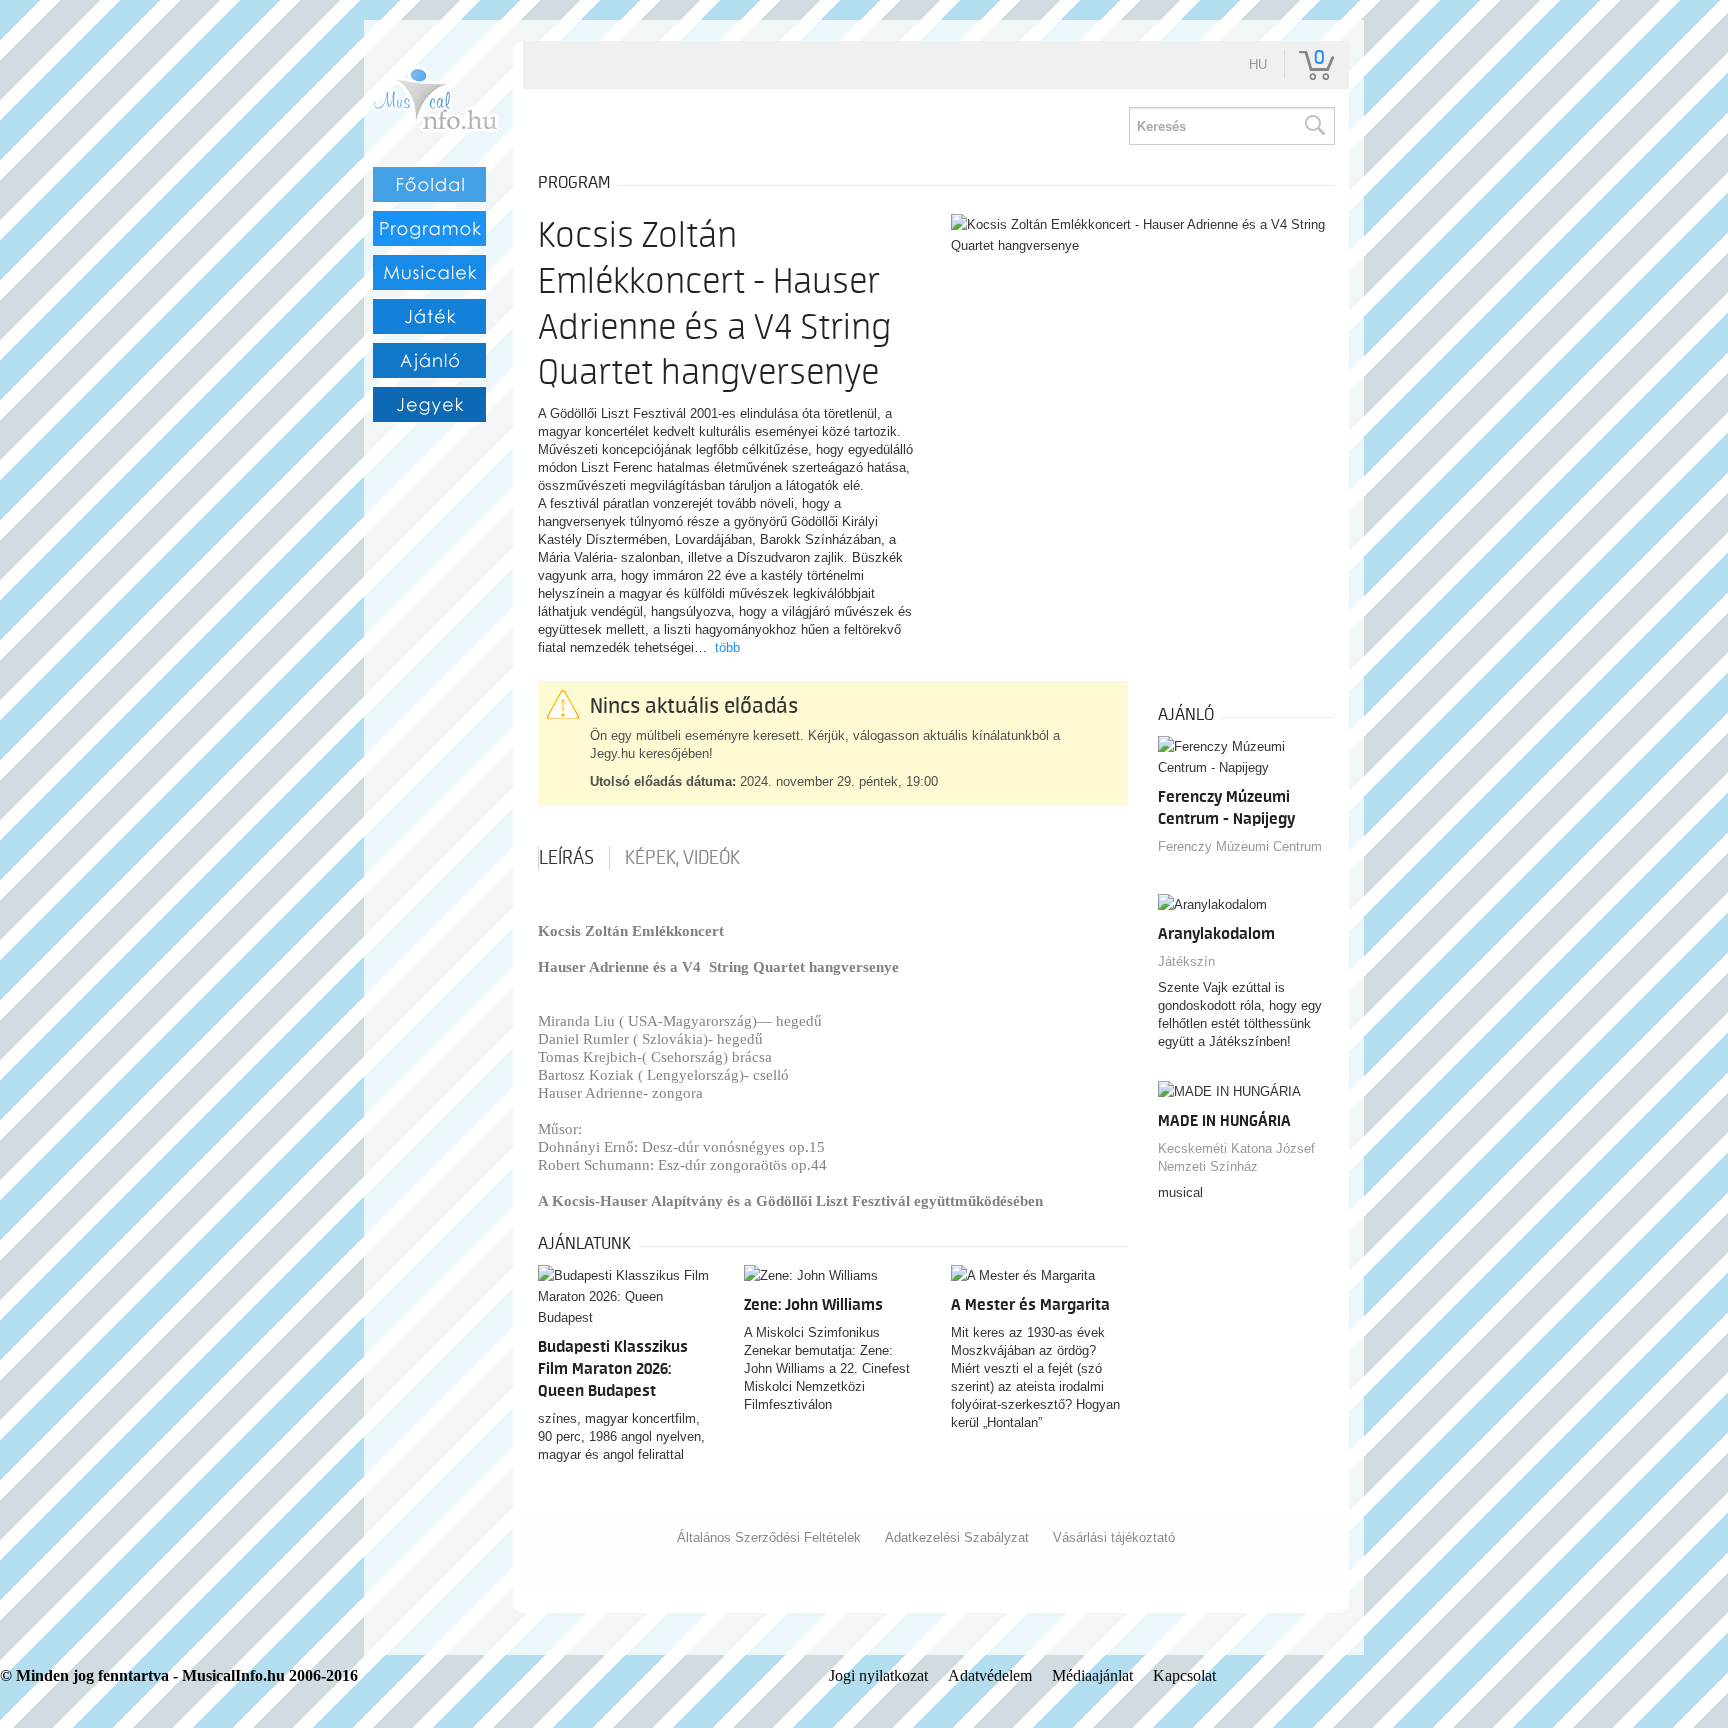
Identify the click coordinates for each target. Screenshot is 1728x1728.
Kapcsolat (1184, 1675)
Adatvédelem (990, 1675)
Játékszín (1186, 961)
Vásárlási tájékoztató (1114, 1537)
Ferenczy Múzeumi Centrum (1240, 846)
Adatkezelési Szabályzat (957, 1537)
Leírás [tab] (566, 858)
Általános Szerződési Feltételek (769, 1537)
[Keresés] (1314, 126)
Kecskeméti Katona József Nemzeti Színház (1236, 1157)
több (727, 647)
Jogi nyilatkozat (878, 1675)
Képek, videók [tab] (682, 858)
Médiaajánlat (1092, 1675)
